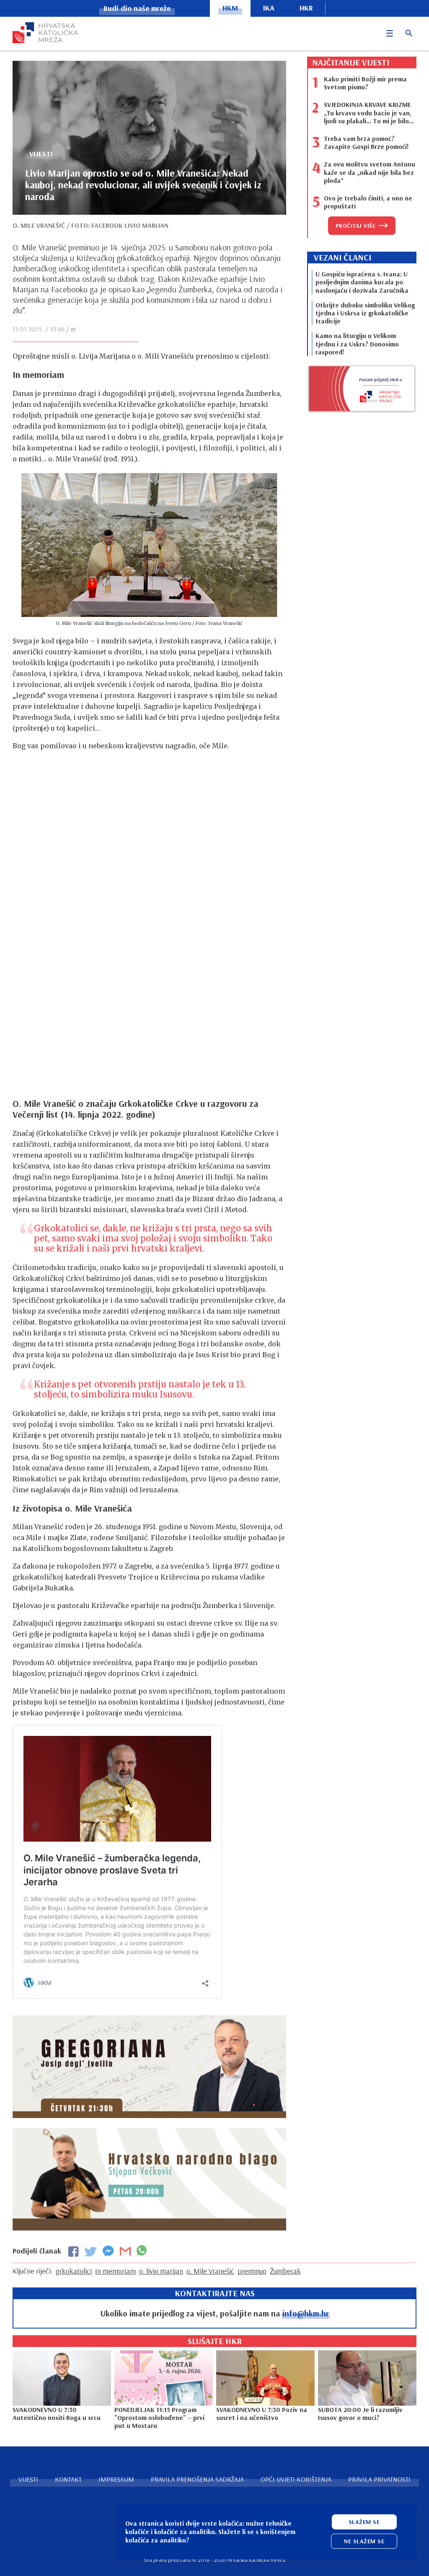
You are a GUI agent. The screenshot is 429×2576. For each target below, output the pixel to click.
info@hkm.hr (306, 2313)
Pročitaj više (356, 226)
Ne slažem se (364, 2541)
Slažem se (364, 2522)
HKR (306, 8)
